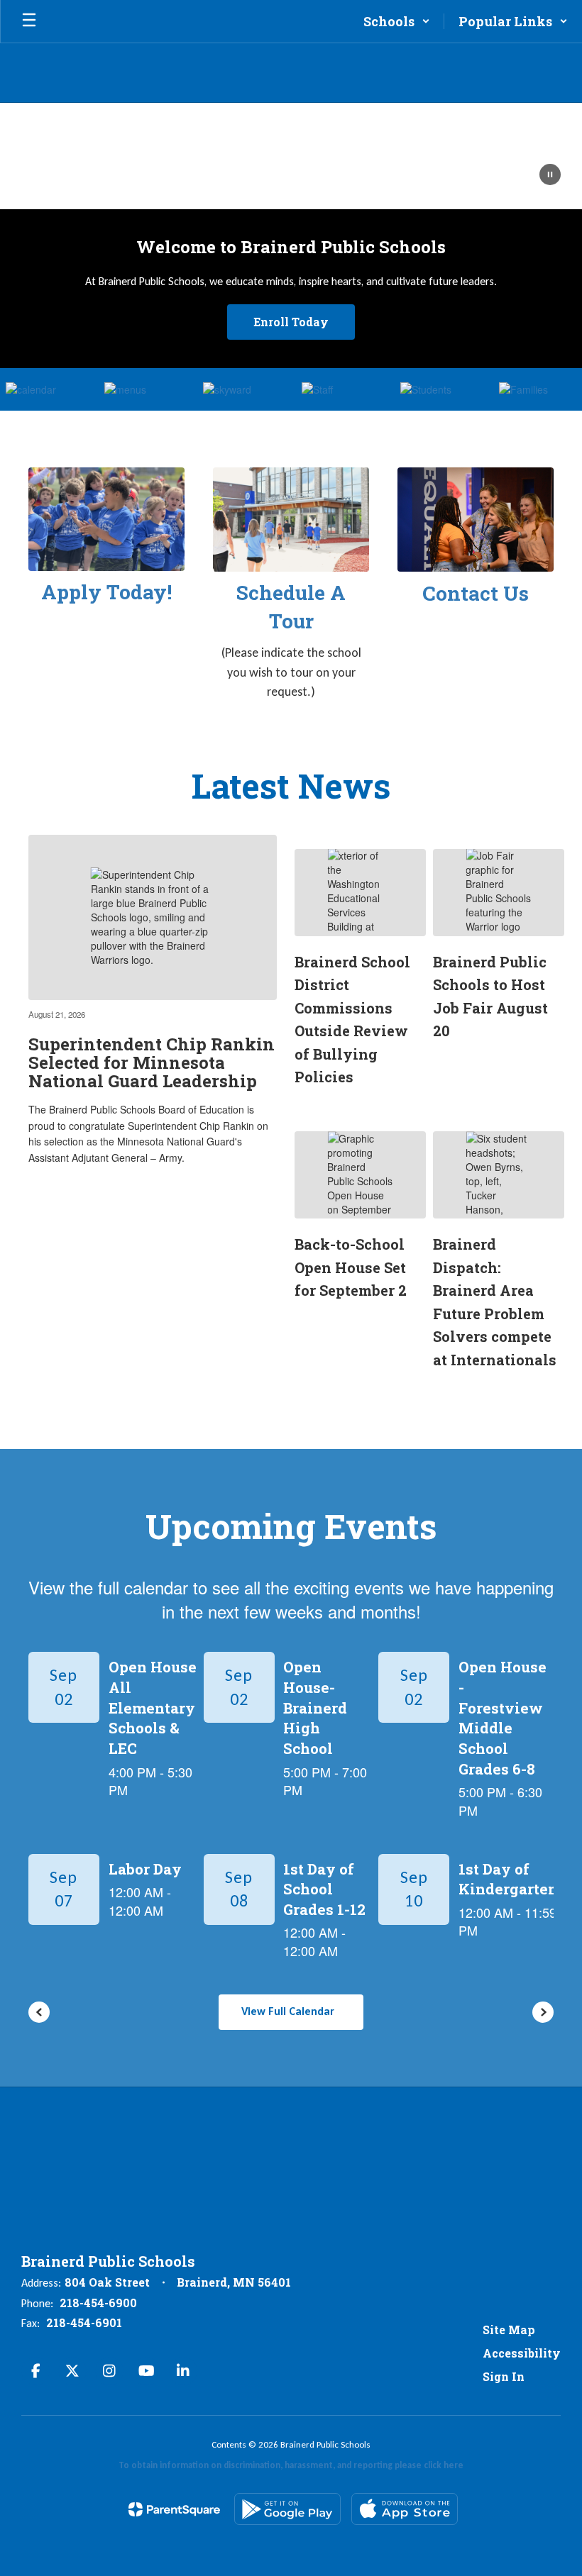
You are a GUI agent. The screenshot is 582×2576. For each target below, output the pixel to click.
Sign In (504, 2376)
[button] (397, 21)
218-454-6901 (84, 2322)
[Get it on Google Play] (287, 2509)
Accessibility (522, 2353)
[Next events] (543, 2012)
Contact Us (476, 593)
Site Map (509, 2330)
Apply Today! (106, 592)
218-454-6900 (98, 2303)
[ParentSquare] (174, 2509)
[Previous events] (39, 2012)
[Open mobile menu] (29, 21)
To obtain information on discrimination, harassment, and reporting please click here (291, 2465)
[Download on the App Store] (405, 2509)
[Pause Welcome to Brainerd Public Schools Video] (550, 176)
